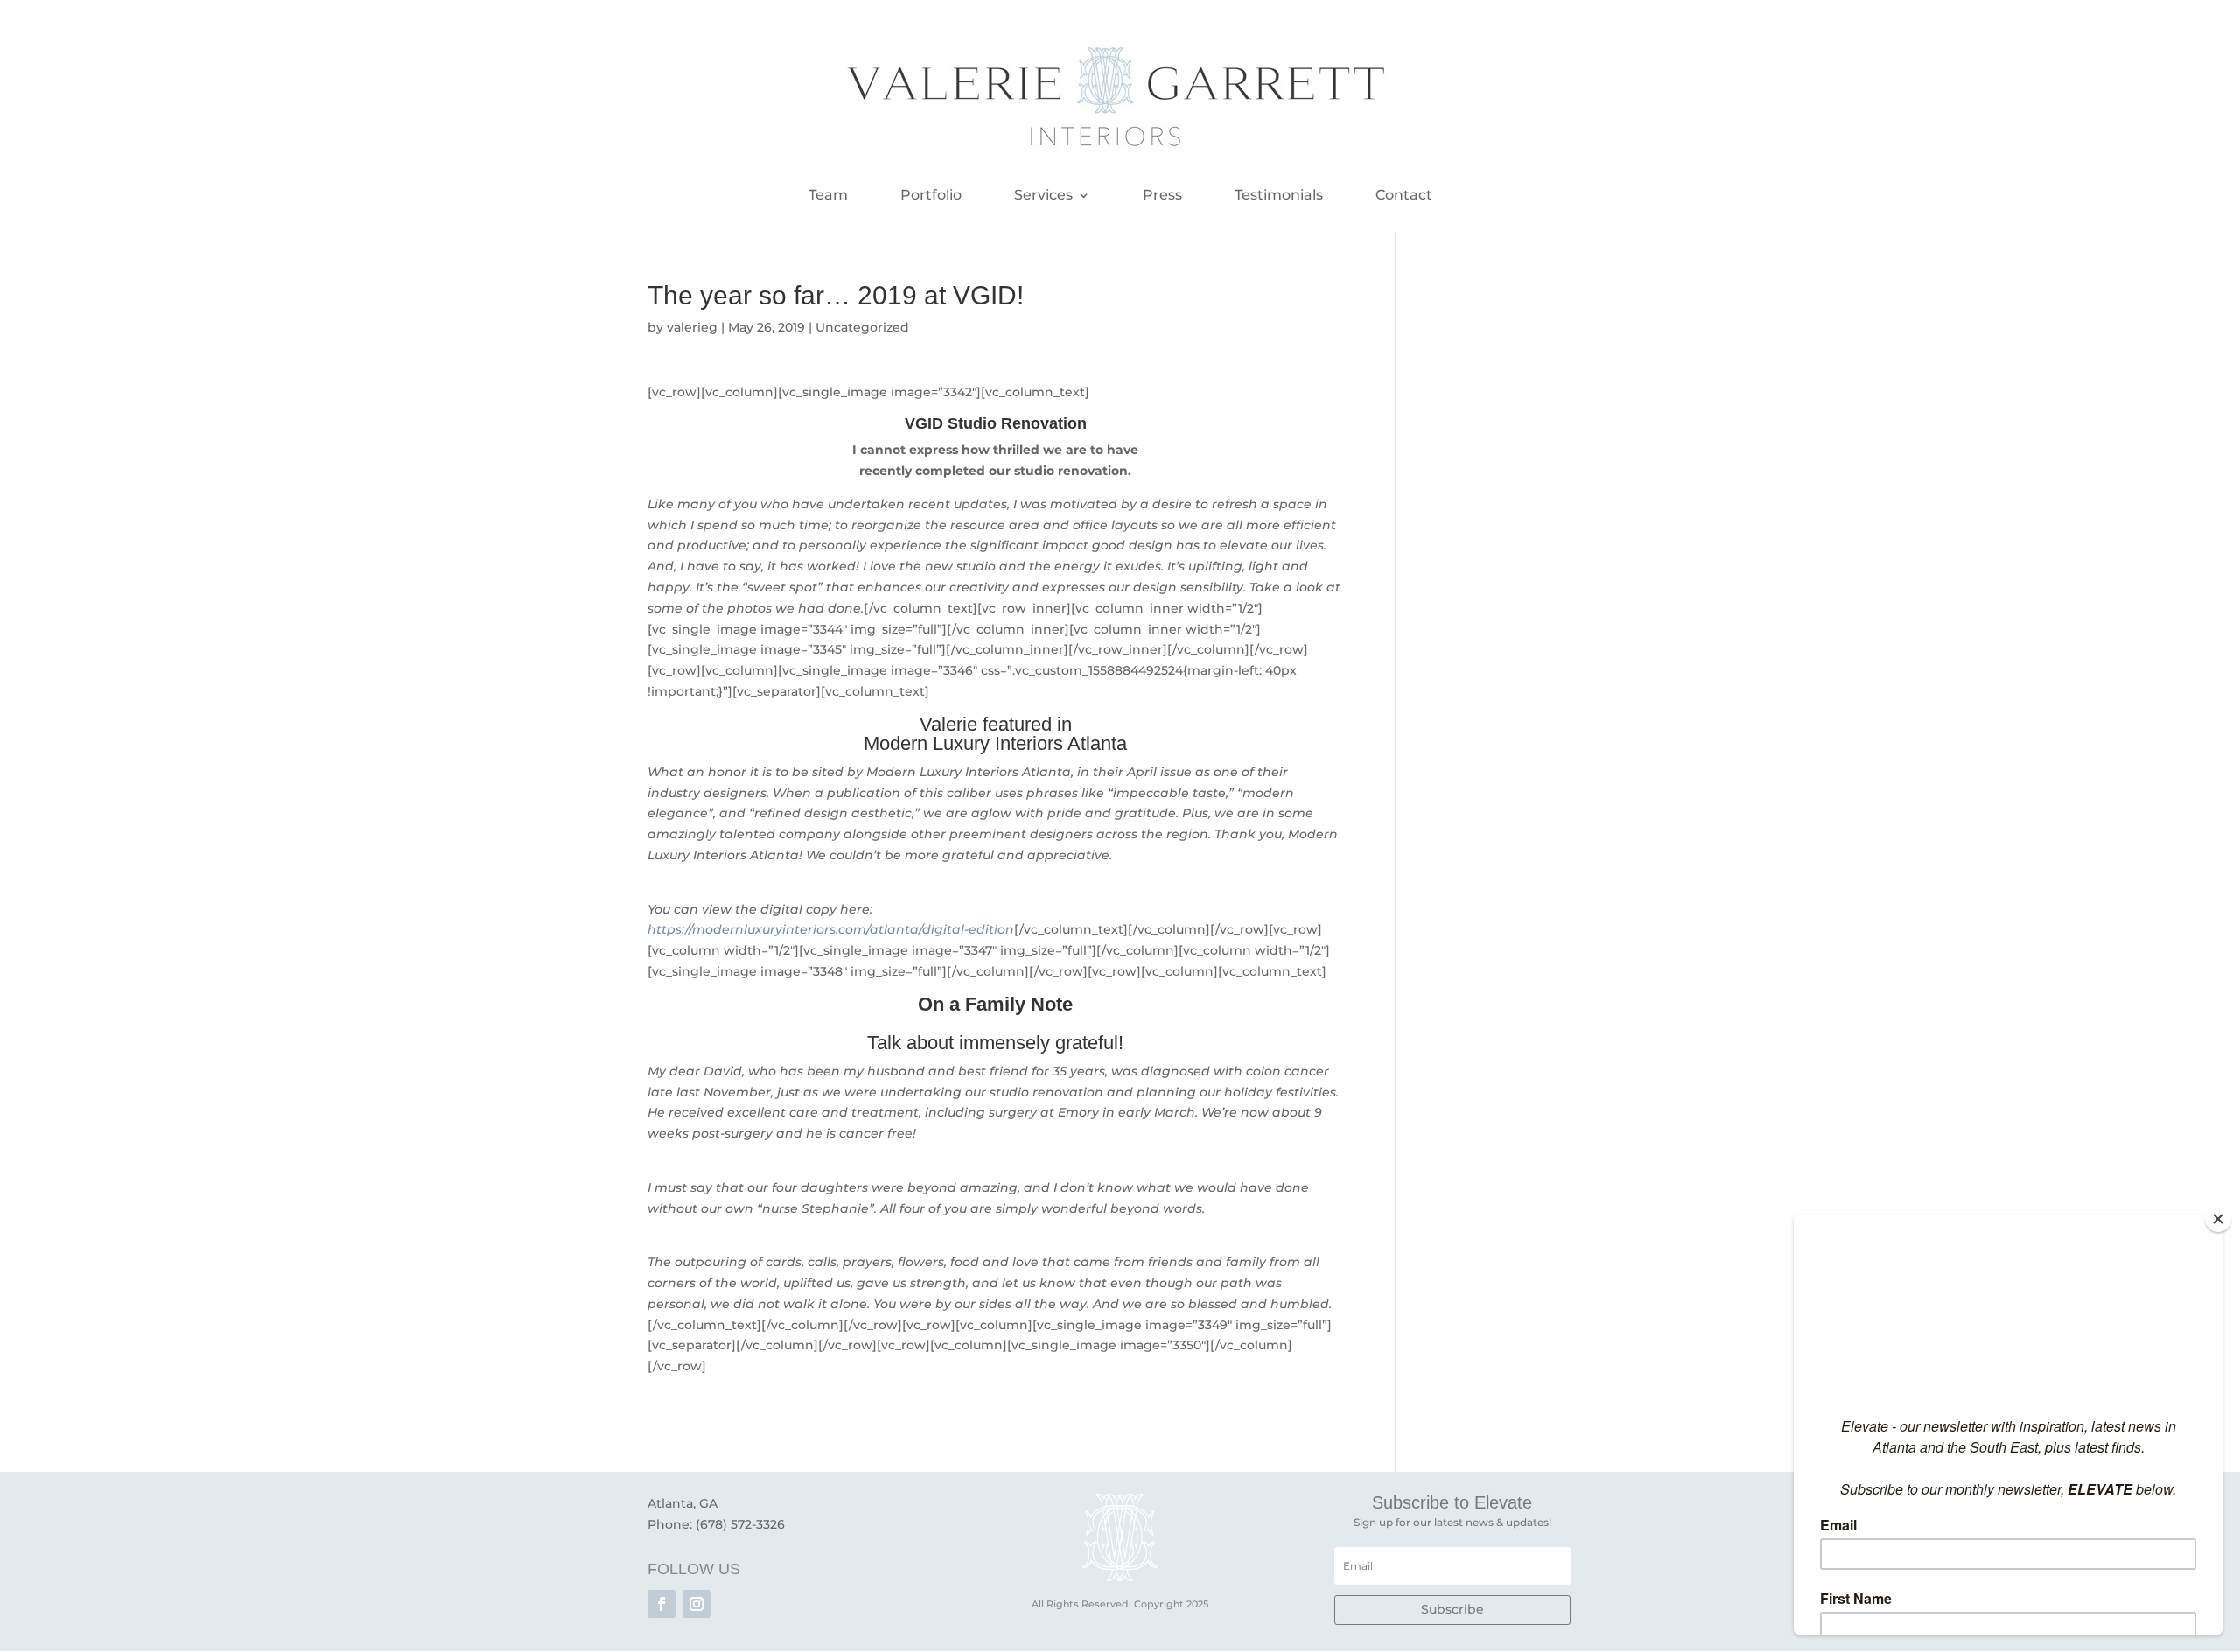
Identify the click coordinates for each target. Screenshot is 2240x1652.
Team (828, 196)
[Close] (2218, 1219)
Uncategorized (862, 327)
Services (1043, 196)
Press (1162, 196)
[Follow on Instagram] (696, 1604)
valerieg (692, 327)
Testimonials (1279, 196)
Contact (1404, 196)
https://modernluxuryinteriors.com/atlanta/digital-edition (831, 929)
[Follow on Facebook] (661, 1604)
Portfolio (931, 196)
